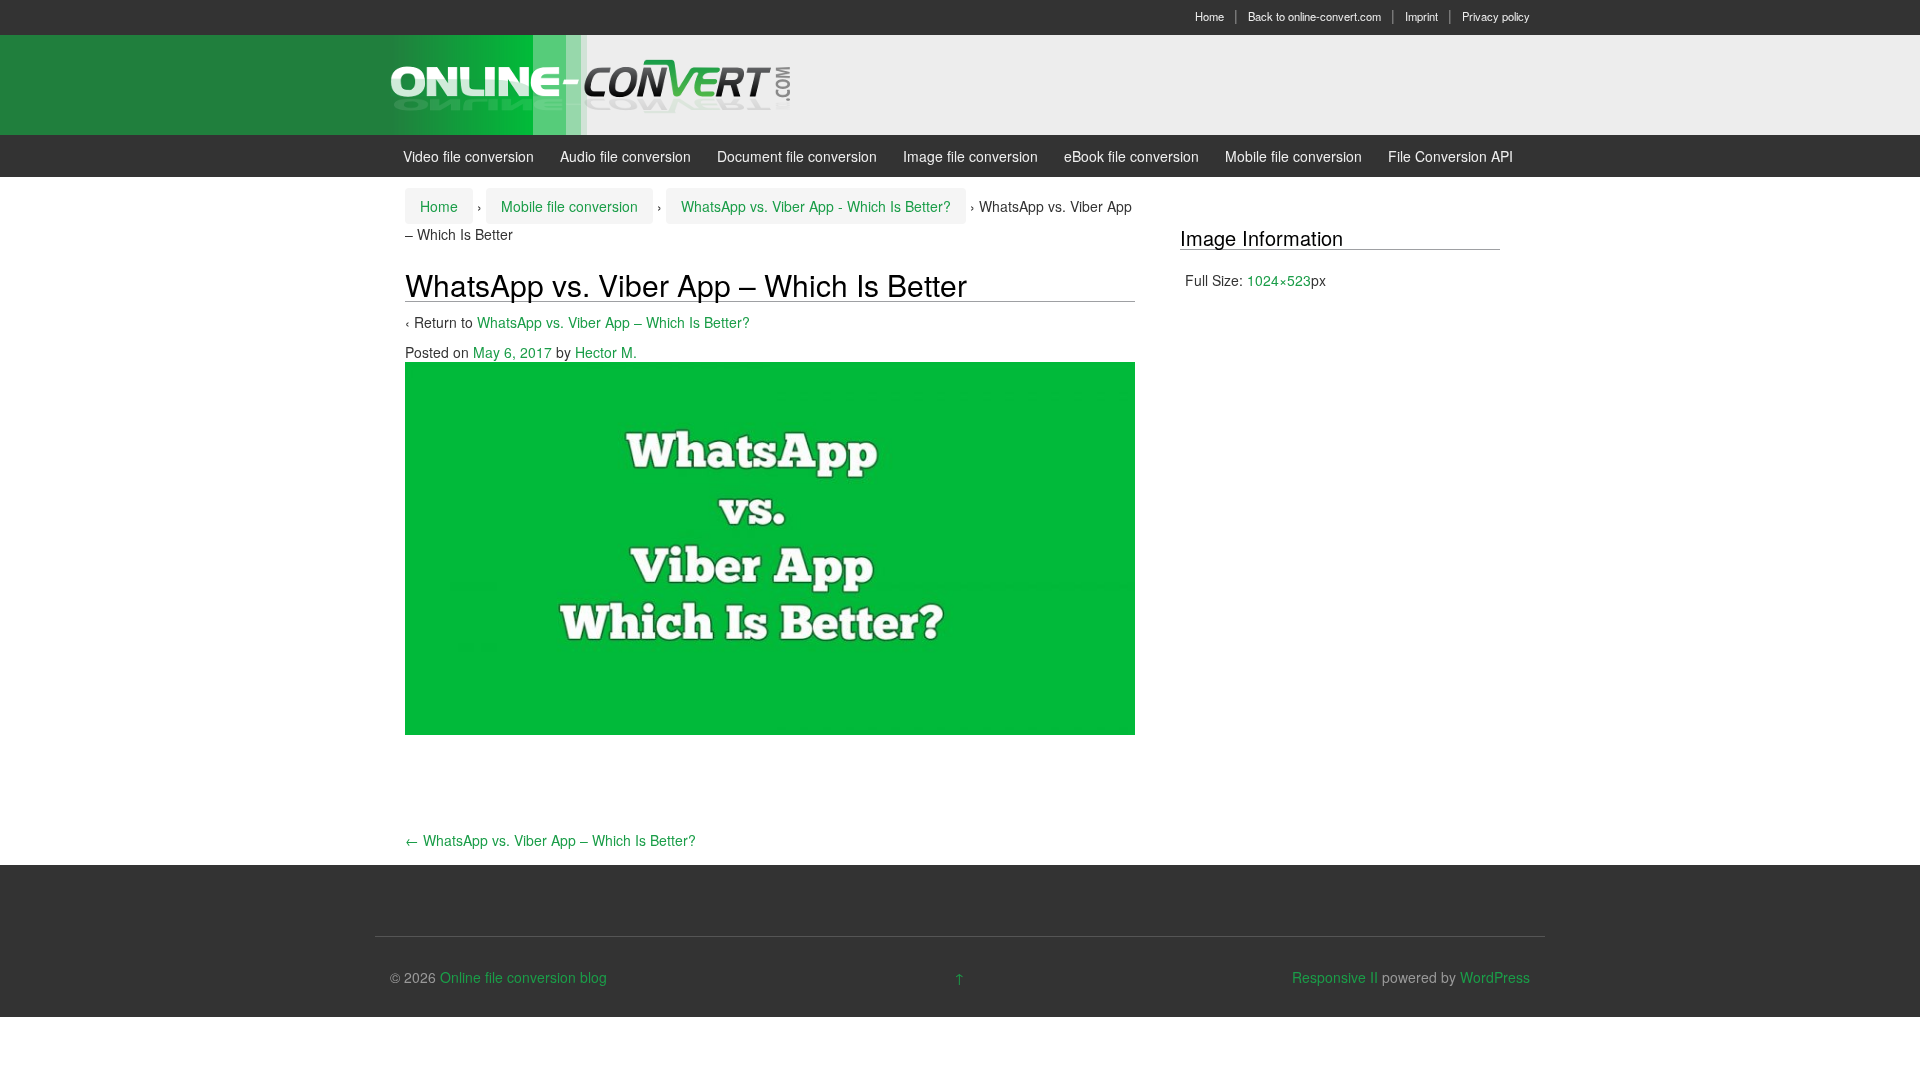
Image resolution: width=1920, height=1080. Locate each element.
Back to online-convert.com (1314, 16)
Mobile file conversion (1293, 156)
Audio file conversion (625, 156)
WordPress (1495, 977)
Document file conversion (797, 156)
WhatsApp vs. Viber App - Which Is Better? (816, 206)
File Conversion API (1450, 156)
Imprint (1421, 16)
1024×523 (1279, 280)
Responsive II (1335, 977)
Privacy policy (1496, 16)
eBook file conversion (1131, 156)
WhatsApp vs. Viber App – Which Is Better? (613, 322)
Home (1209, 16)
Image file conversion (970, 156)
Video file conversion (468, 156)
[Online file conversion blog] (620, 83)
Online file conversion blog (523, 977)
